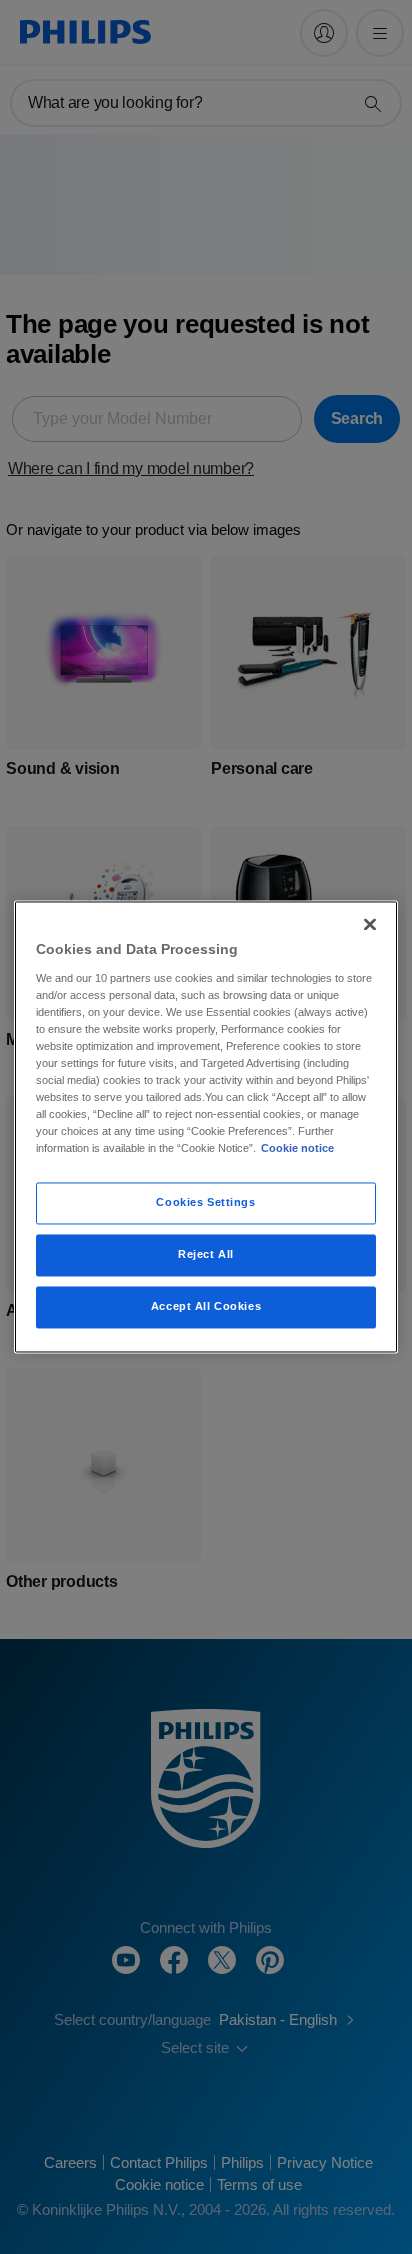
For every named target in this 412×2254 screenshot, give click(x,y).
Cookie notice (297, 1149)
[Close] (370, 924)
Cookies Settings (205, 1203)
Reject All (206, 1255)
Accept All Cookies (206, 1307)
